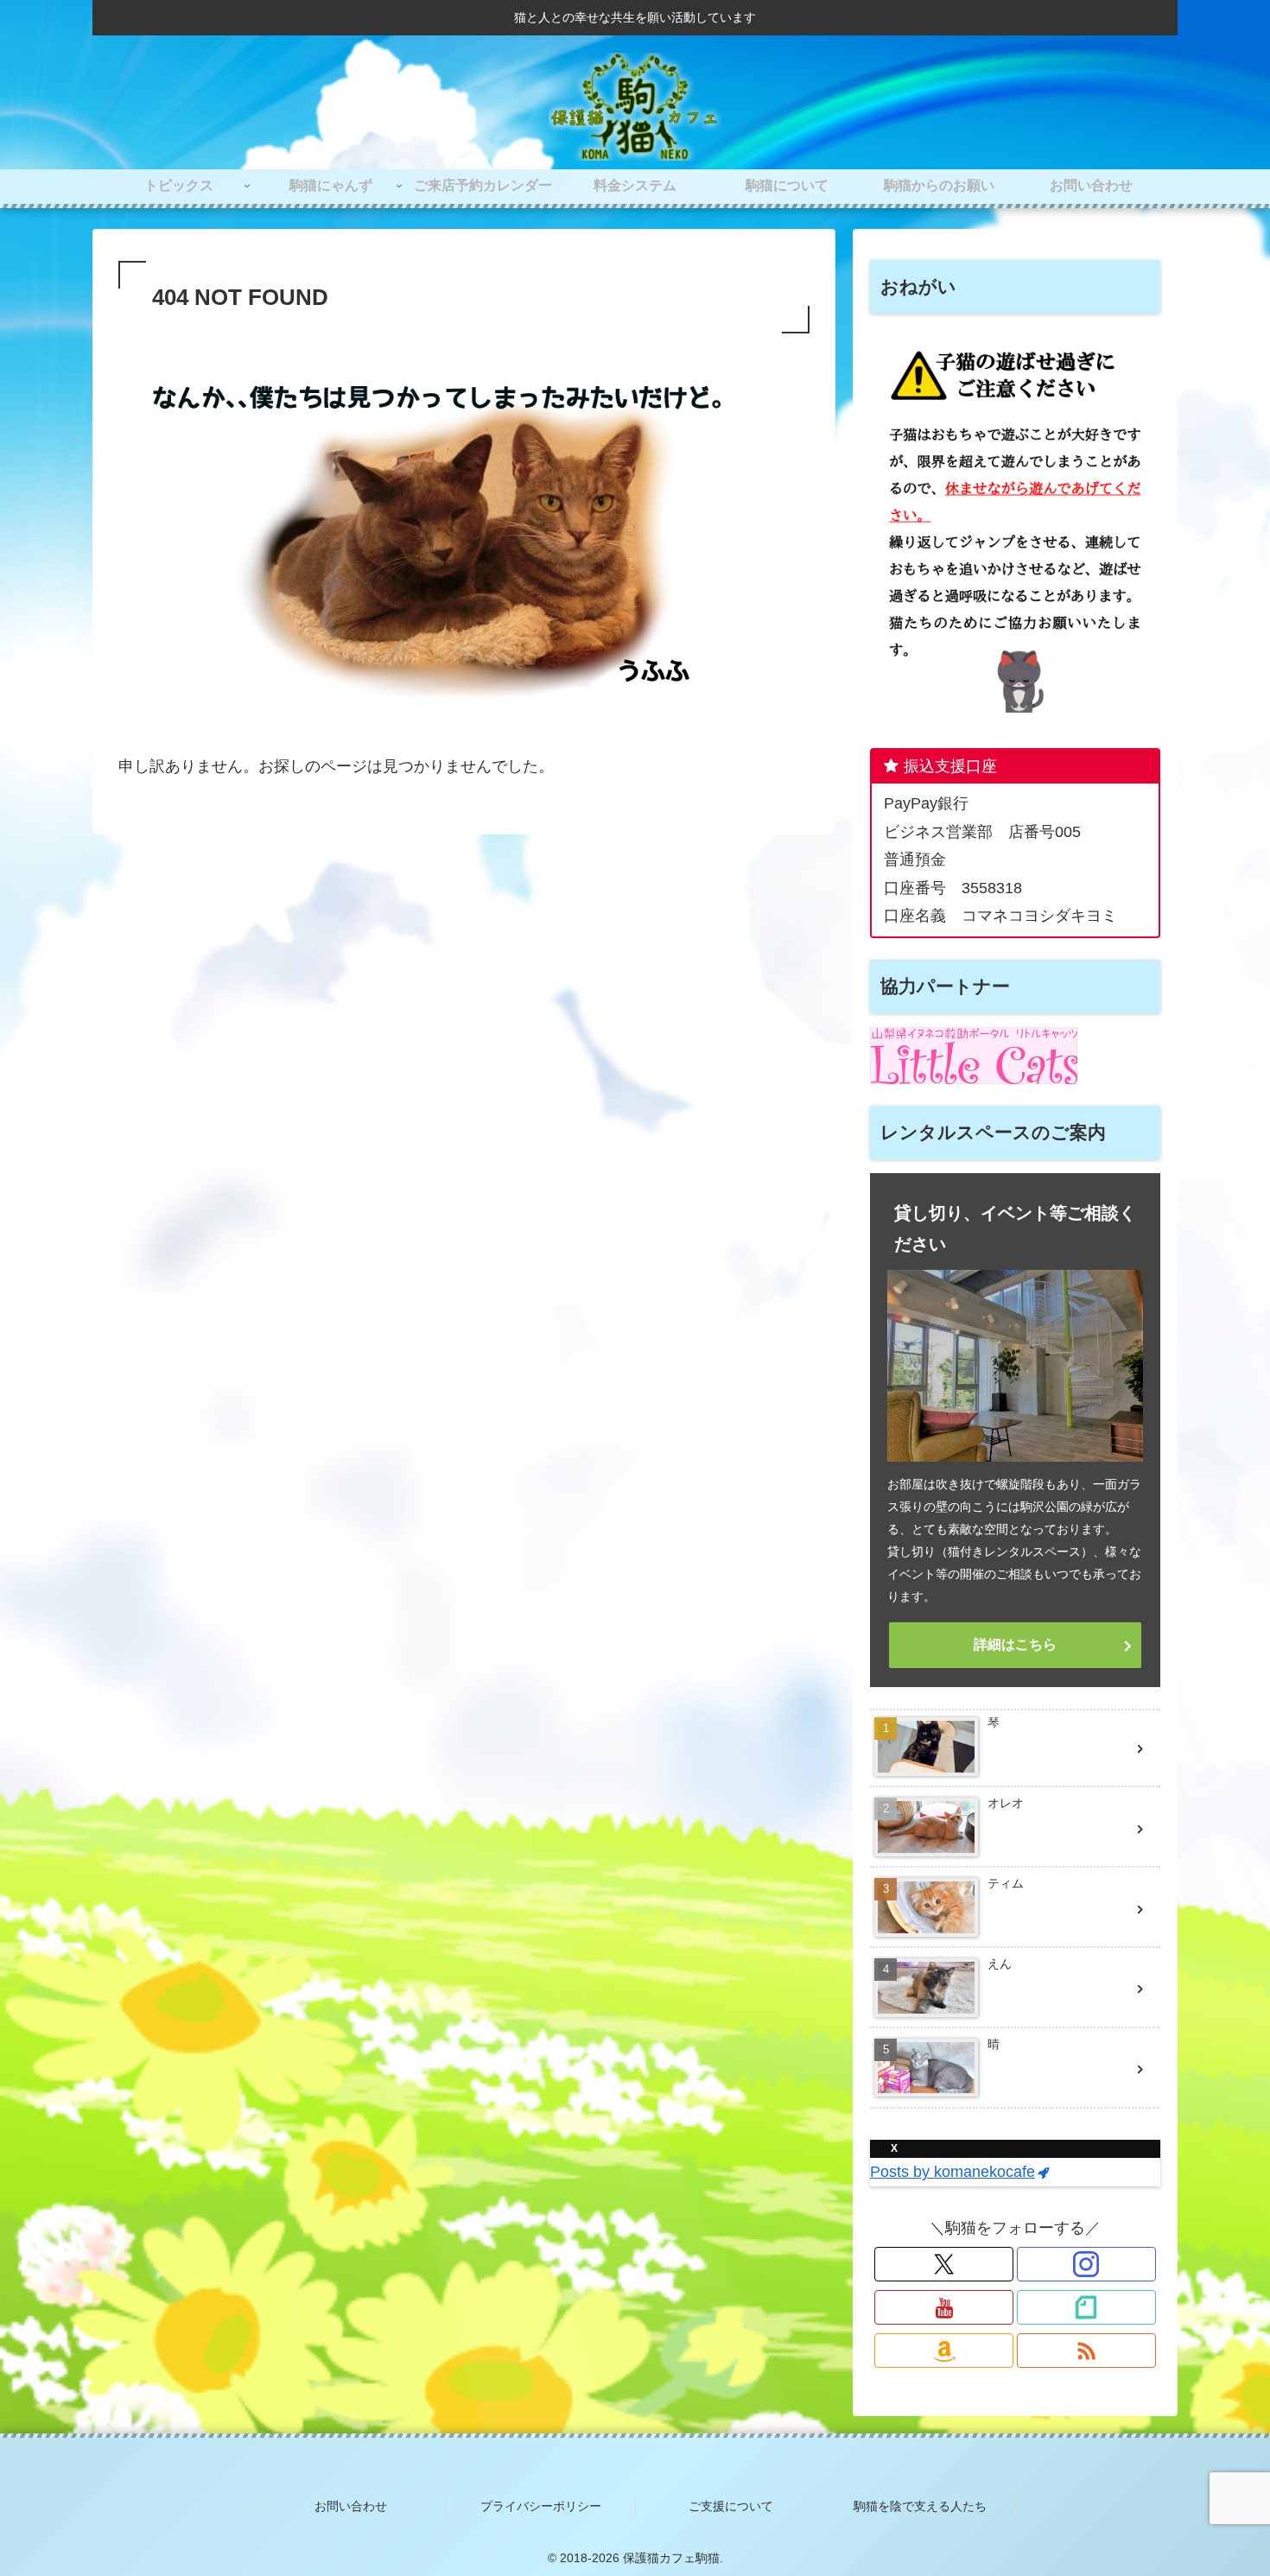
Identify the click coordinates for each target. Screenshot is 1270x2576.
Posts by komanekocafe (952, 2172)
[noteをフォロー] (1086, 2307)
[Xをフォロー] (944, 2264)
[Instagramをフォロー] (1086, 2264)
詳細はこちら (1015, 1644)
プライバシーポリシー (541, 2506)
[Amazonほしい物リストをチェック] (944, 2351)
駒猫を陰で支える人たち (920, 2506)
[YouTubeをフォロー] (944, 2307)
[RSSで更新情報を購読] (1086, 2351)
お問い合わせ (351, 2506)
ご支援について (731, 2506)
